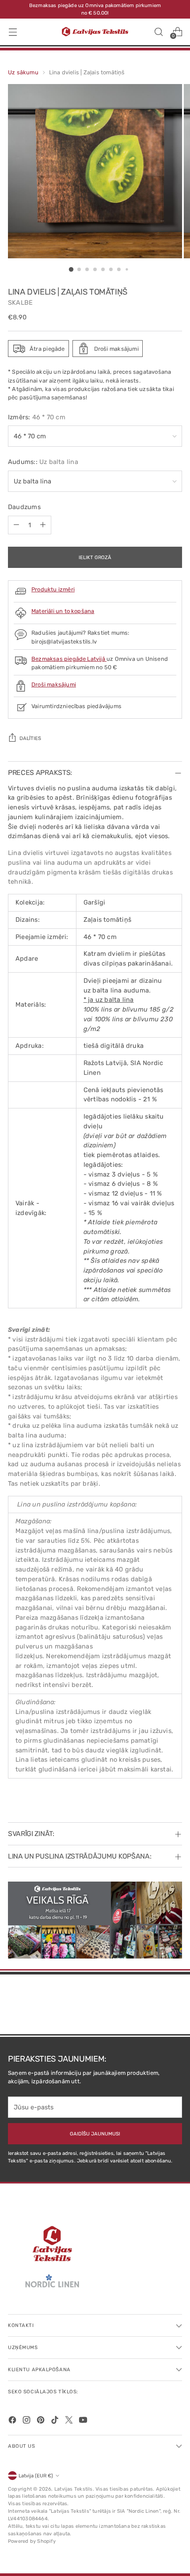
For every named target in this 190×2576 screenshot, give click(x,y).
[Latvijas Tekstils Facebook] (13, 2421)
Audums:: (43, 462)
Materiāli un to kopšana (63, 611)
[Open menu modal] (13, 32)
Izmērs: (37, 417)
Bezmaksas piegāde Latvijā (69, 659)
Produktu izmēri (53, 589)
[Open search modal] (158, 32)
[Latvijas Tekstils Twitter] (70, 2421)
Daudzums (24, 507)
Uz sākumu (23, 72)
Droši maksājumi (54, 684)
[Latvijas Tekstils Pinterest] (42, 2421)
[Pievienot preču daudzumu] (43, 525)
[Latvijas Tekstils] (95, 32)
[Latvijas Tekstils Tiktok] (56, 2421)
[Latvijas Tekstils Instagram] (27, 2421)
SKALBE (20, 303)
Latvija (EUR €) (36, 2476)
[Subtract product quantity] (16, 525)
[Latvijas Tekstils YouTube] (84, 2421)
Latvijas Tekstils (74, 2489)
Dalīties (30, 738)
